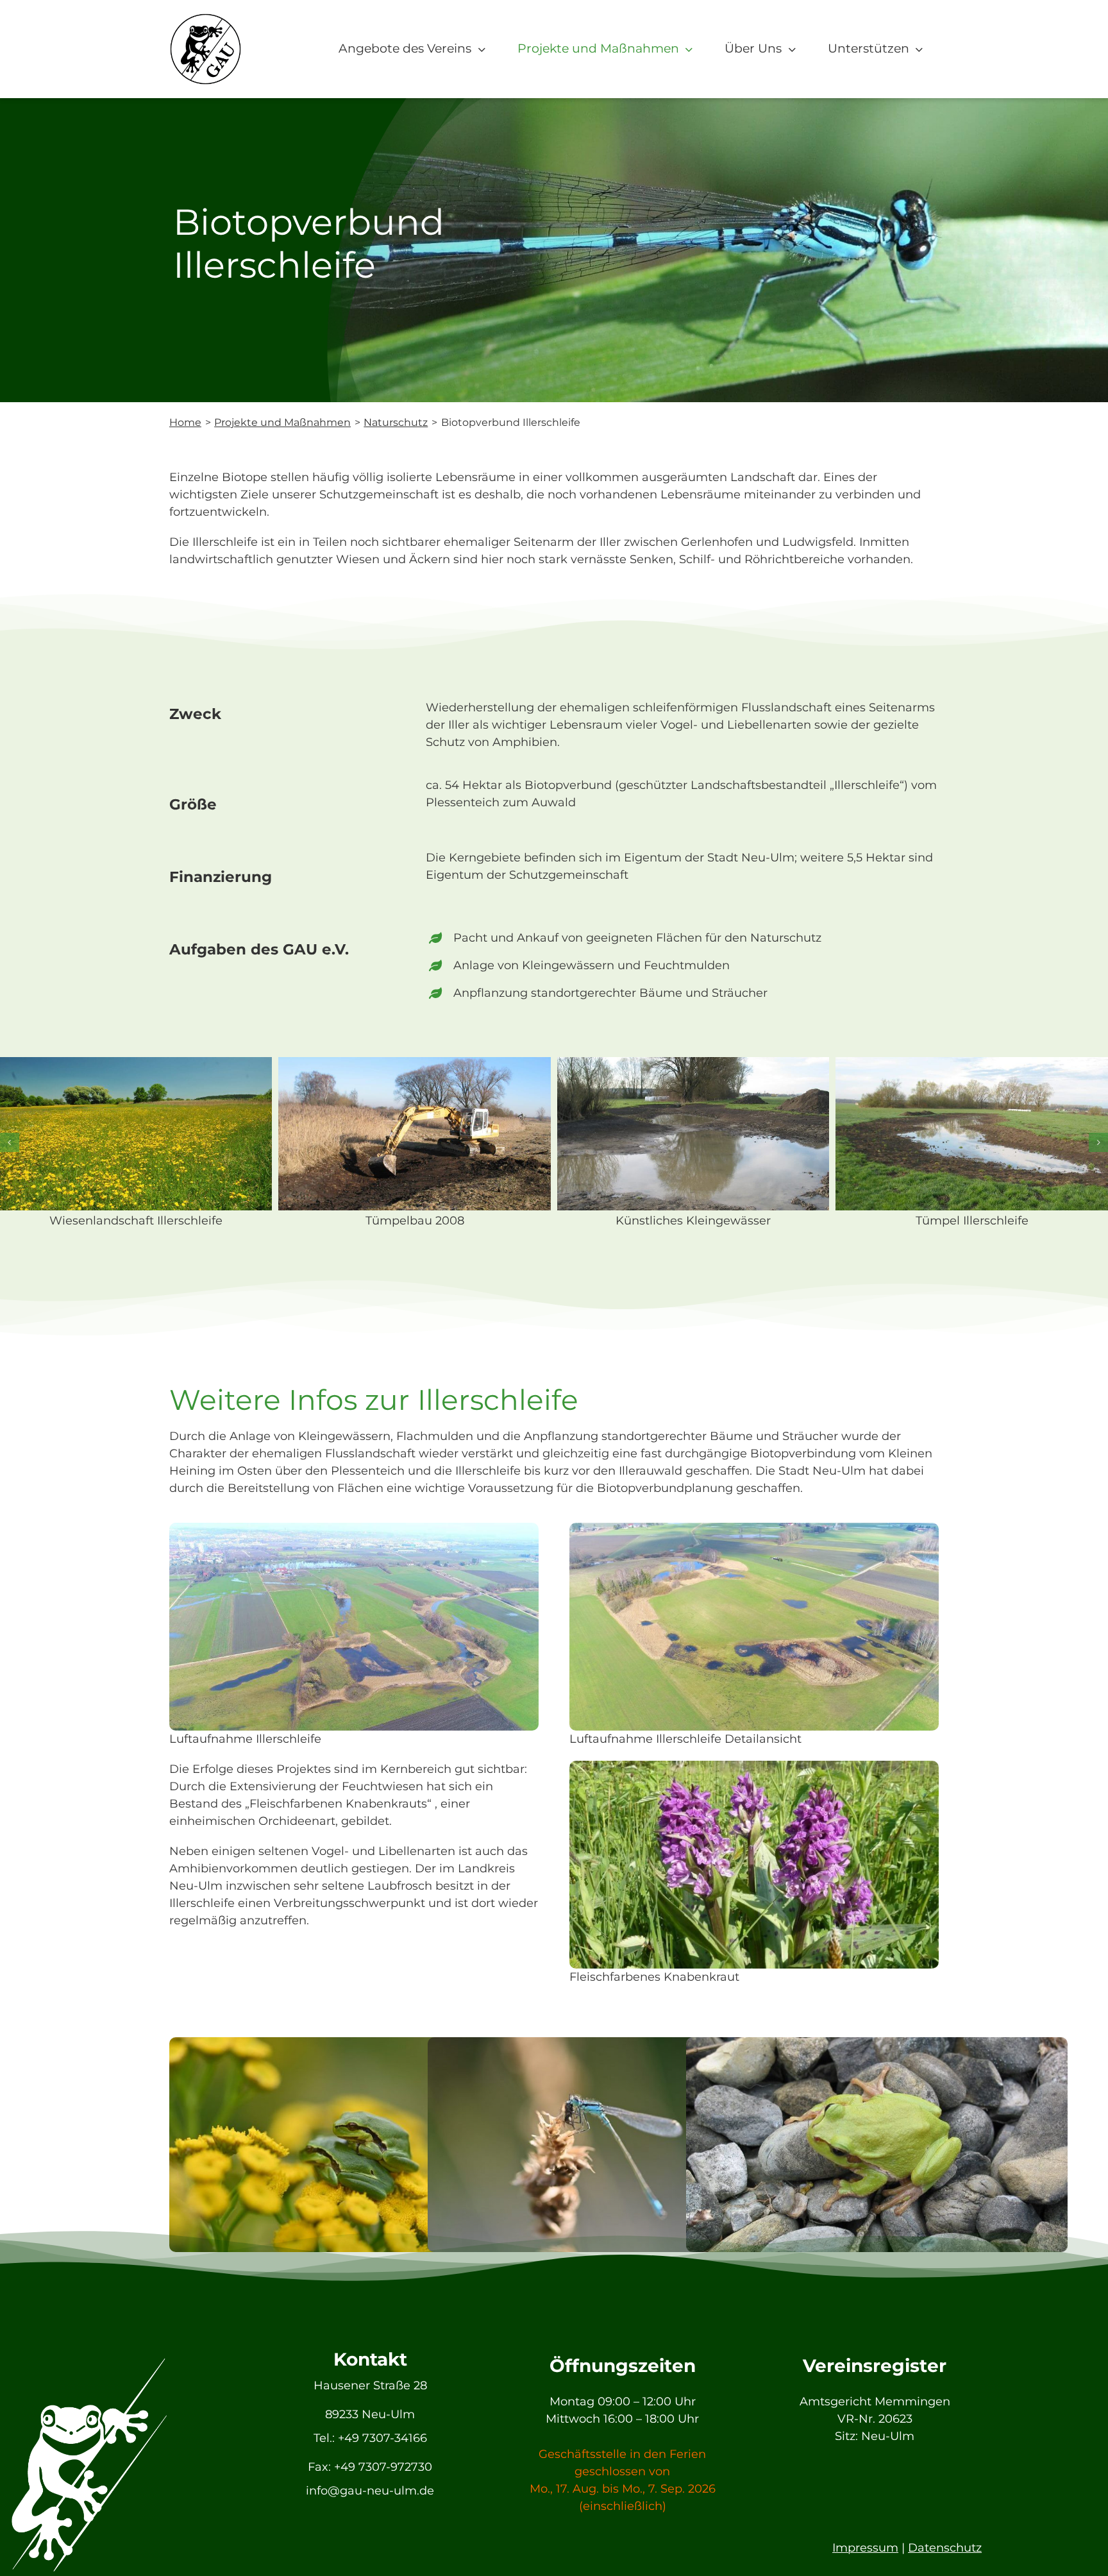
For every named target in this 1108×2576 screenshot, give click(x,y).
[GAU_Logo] (206, 19)
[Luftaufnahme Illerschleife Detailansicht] (754, 1529)
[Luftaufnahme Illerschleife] (354, 1529)
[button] (10, 1142)
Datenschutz (945, 2548)
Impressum (865, 2548)
